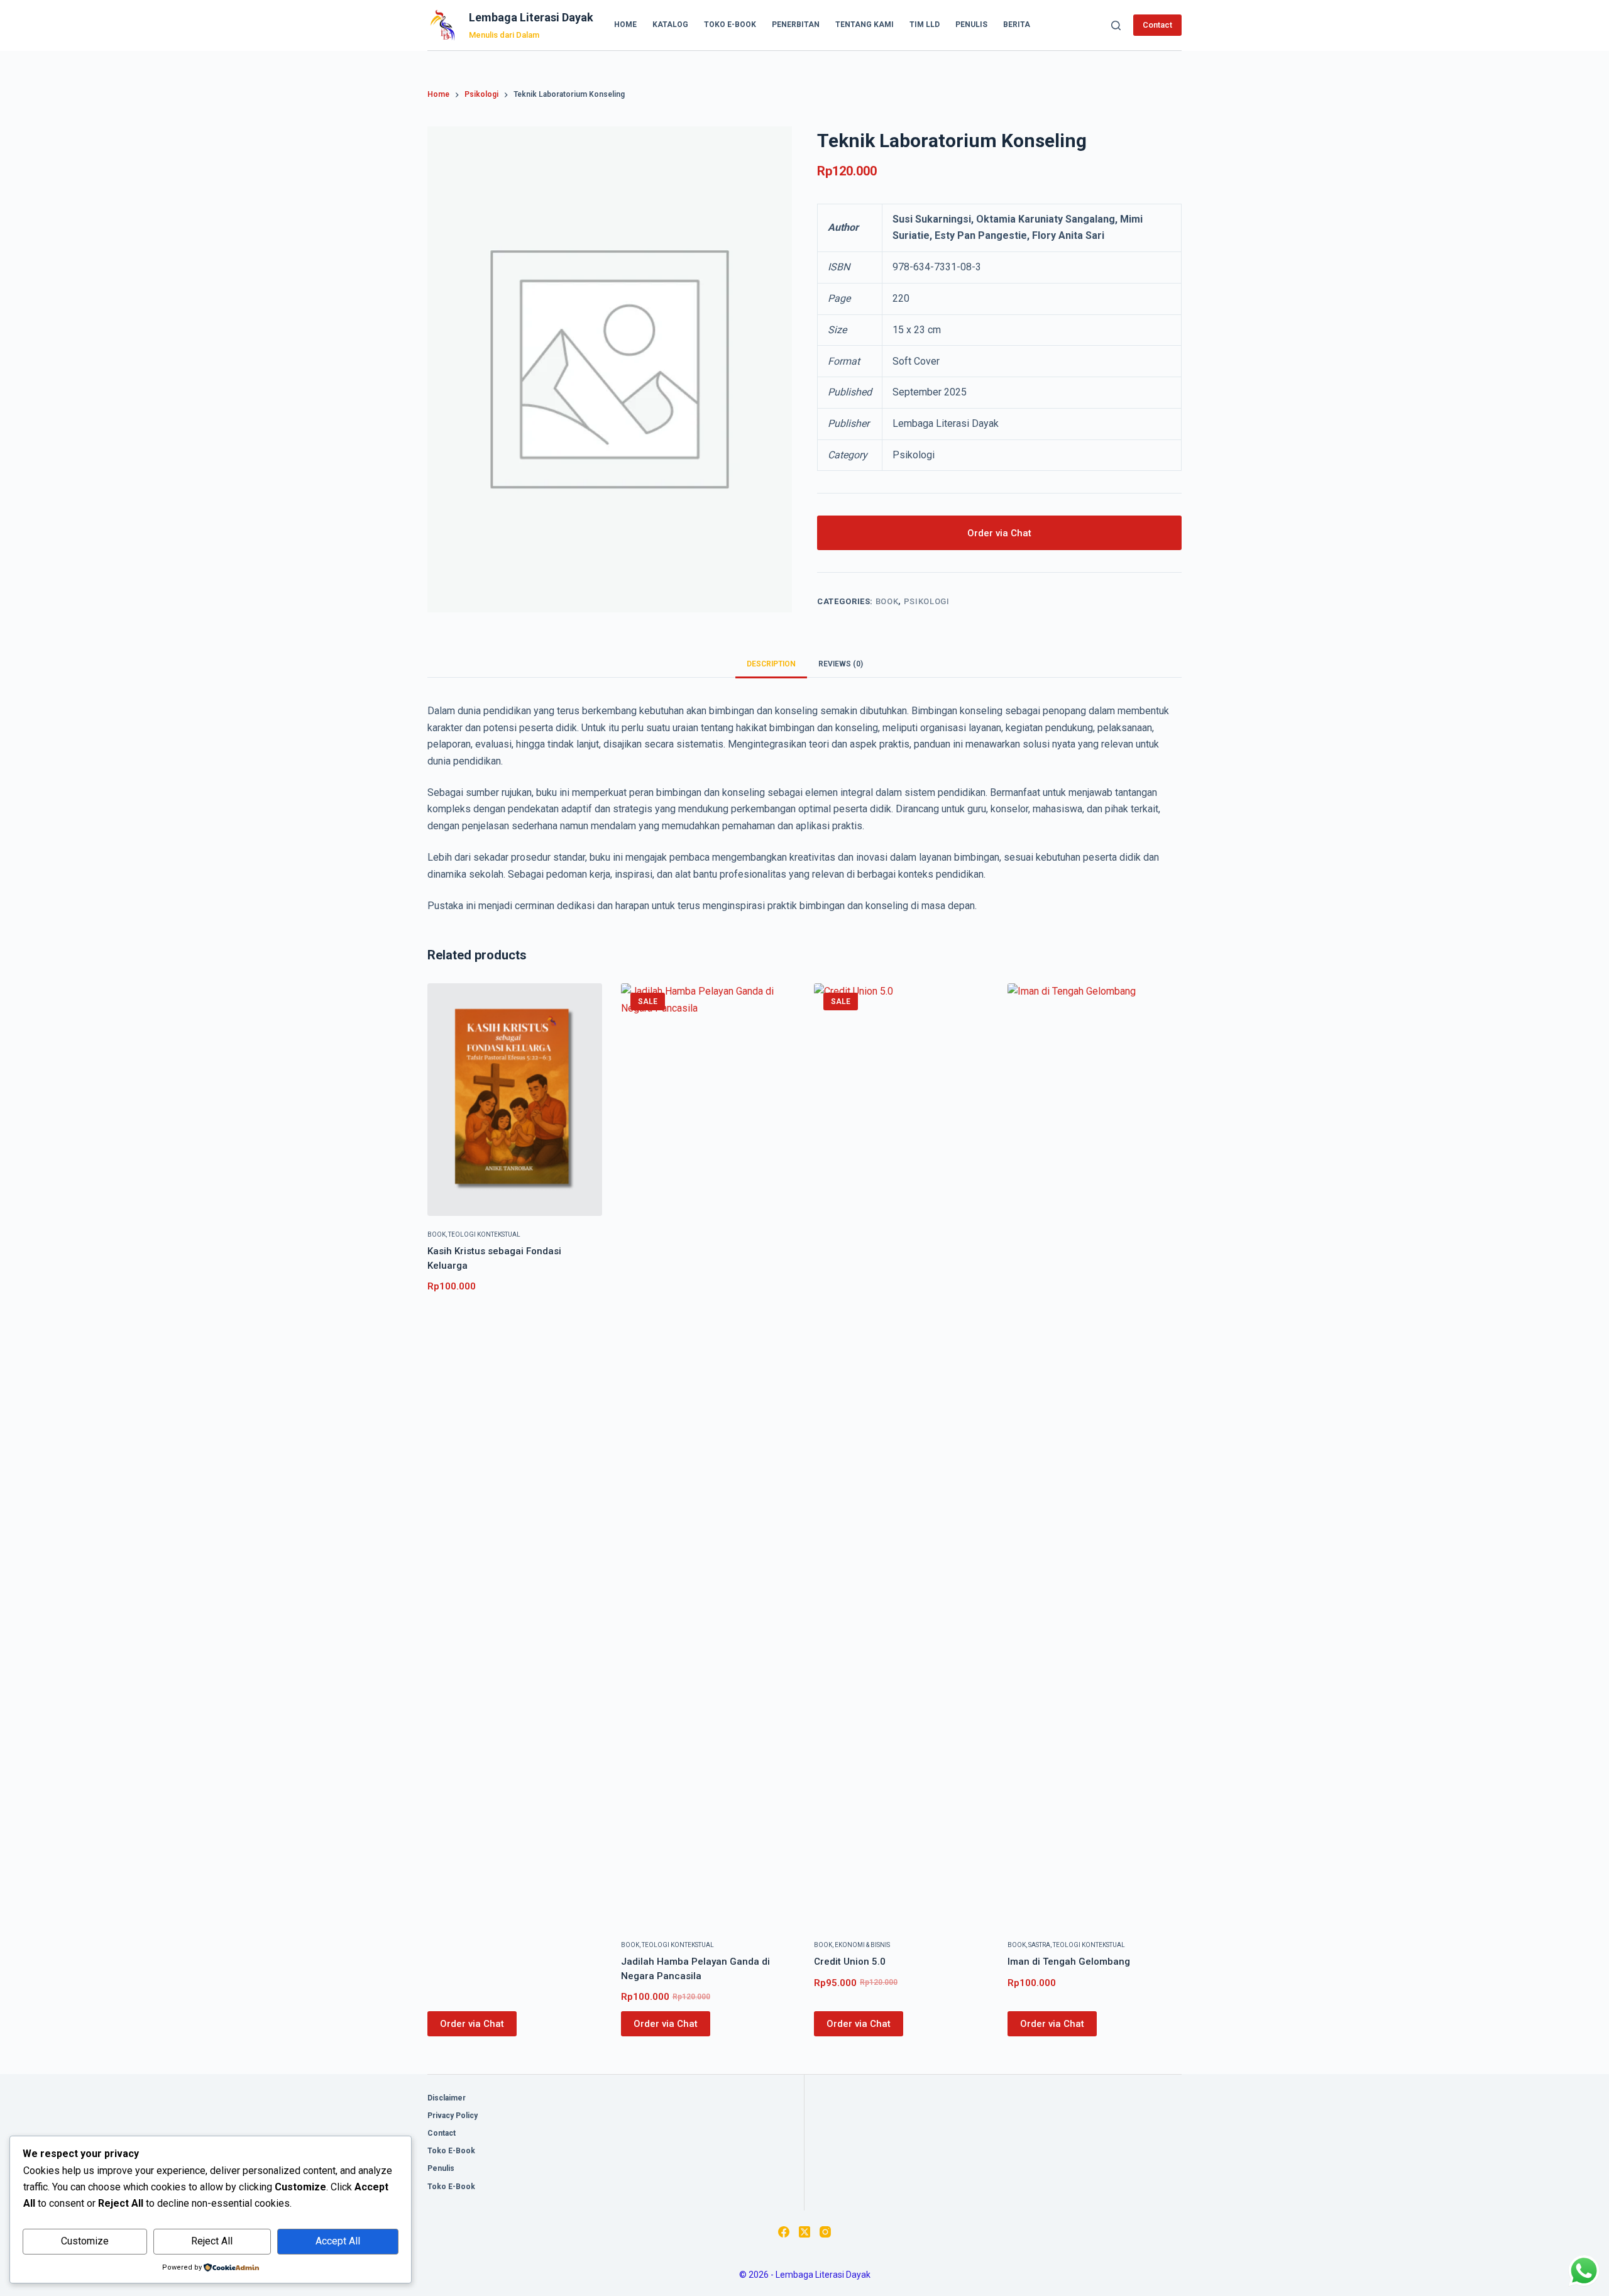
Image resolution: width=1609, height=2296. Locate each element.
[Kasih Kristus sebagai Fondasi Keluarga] (515, 1100)
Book (887, 601)
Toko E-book (451, 2151)
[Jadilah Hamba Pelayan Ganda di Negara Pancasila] (708, 1455)
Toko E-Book (730, 25)
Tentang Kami (865, 25)
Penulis (971, 25)
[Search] (1116, 25)
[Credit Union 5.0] (901, 1455)
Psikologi (927, 601)
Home (625, 25)
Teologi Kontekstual (484, 1234)
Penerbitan (796, 25)
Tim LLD (925, 25)
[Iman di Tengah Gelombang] (1095, 1455)
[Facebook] (784, 2232)
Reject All (212, 2241)
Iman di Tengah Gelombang (1069, 1962)
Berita (1017, 25)
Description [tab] (771, 664)
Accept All (338, 2241)
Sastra (1039, 1945)
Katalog (670, 25)
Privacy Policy (453, 2116)
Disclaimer (447, 2098)
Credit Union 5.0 (850, 1962)
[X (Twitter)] (804, 2232)
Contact (1157, 25)
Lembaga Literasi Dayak (531, 17)
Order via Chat (999, 533)
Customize (85, 2241)
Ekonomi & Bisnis (862, 1945)
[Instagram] (825, 2232)
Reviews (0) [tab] (841, 664)
